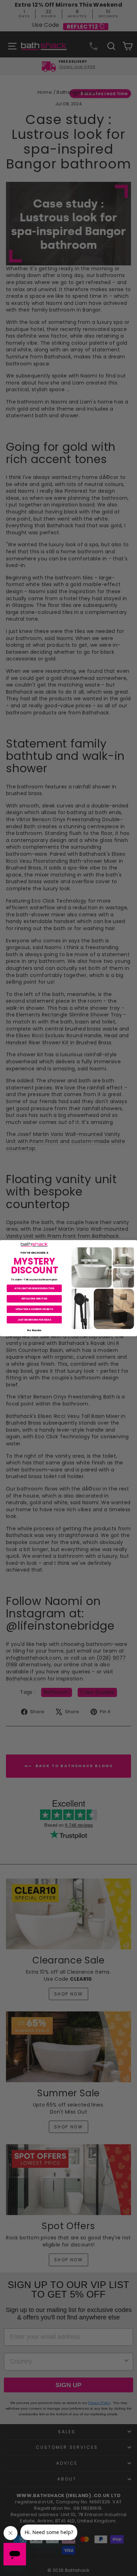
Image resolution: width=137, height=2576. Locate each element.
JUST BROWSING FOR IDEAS (34, 1320)
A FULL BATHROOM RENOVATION (34, 1288)
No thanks (34, 1330)
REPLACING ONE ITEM (34, 1298)
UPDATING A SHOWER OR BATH (34, 1309)
